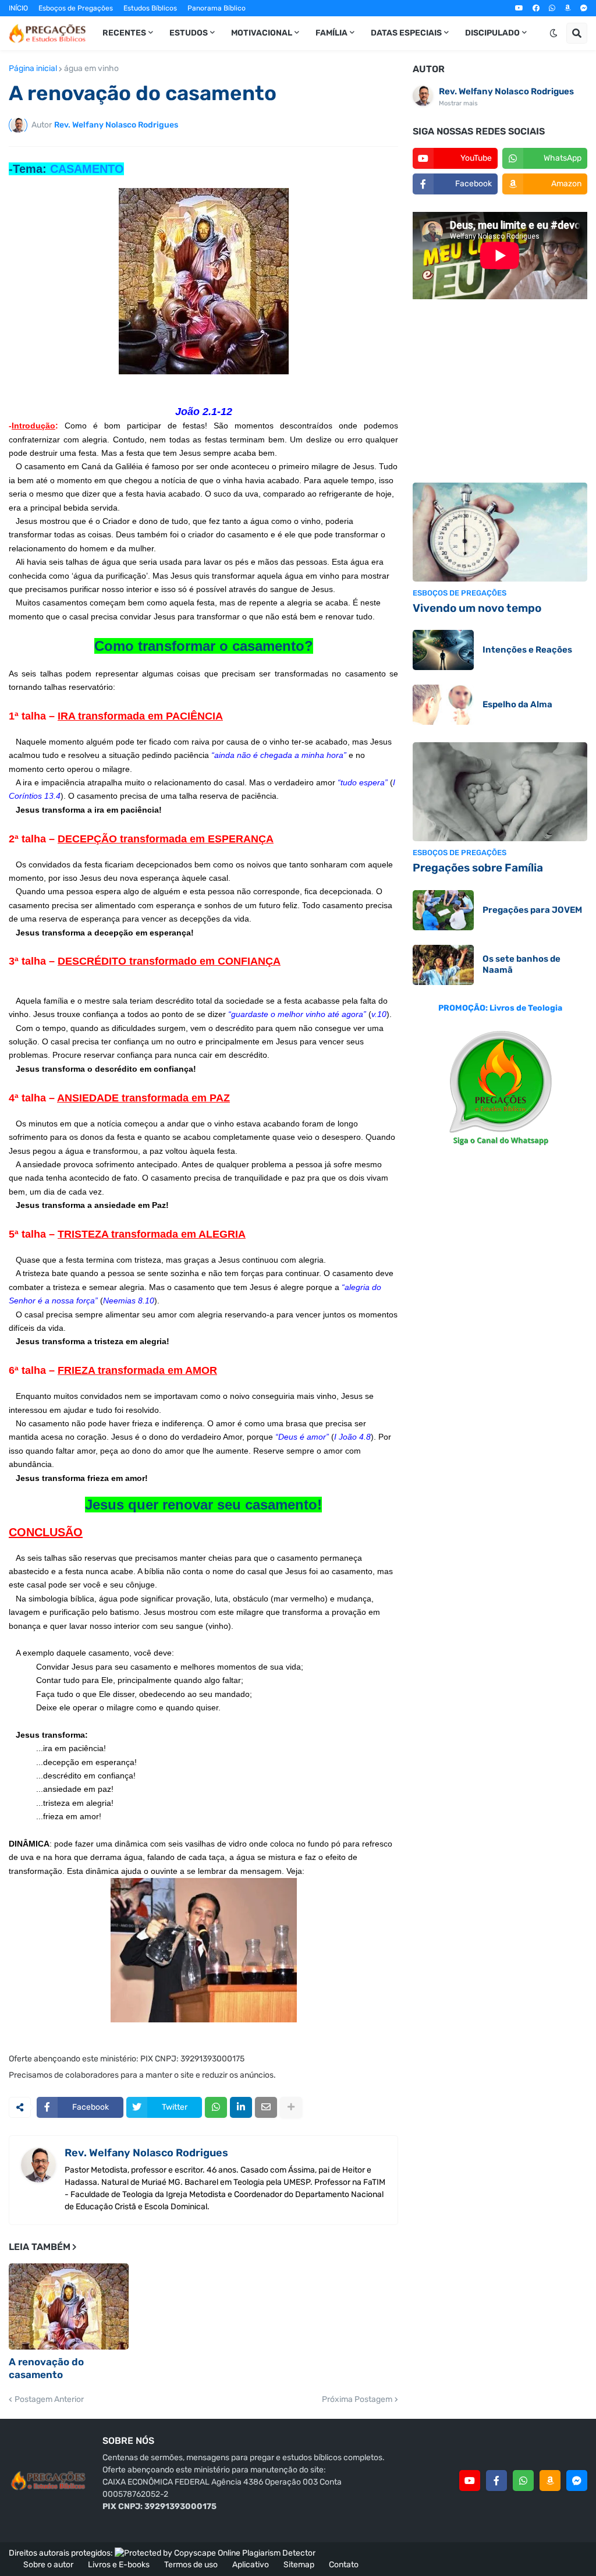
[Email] (266, 2107)
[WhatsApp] (216, 2107)
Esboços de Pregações (76, 8)
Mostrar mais (458, 103)
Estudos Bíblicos (150, 8)
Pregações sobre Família (478, 868)
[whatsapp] (552, 8)
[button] (554, 33)
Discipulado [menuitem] (492, 33)
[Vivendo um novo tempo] (500, 532)
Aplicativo (251, 2565)
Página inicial (33, 69)
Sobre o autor (48, 2565)
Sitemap (299, 2565)
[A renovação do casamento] (69, 2306)
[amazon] (568, 8)
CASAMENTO (87, 169)
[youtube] (519, 8)
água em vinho (91, 69)
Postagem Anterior (49, 2400)
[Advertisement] (500, 392)
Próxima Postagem (357, 2400)
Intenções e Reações (527, 650)
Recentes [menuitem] (124, 33)
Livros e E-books (119, 2565)
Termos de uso (191, 2565)
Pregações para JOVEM (532, 910)
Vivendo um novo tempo (477, 608)
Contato (344, 2565)
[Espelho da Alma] (443, 705)
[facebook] (536, 8)
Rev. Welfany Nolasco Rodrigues (146, 2153)
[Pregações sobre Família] (500, 792)
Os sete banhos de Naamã (521, 965)
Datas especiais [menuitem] (406, 33)
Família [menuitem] (331, 33)
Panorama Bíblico (217, 8)
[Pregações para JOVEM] (443, 910)
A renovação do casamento (46, 2368)
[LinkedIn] (241, 2107)
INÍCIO (18, 8)
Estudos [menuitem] (189, 33)
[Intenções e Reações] (443, 650)
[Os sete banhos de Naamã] (443, 965)
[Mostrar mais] (291, 2107)
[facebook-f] (496, 2481)
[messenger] (584, 8)
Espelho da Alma (517, 704)
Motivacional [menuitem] (262, 33)
